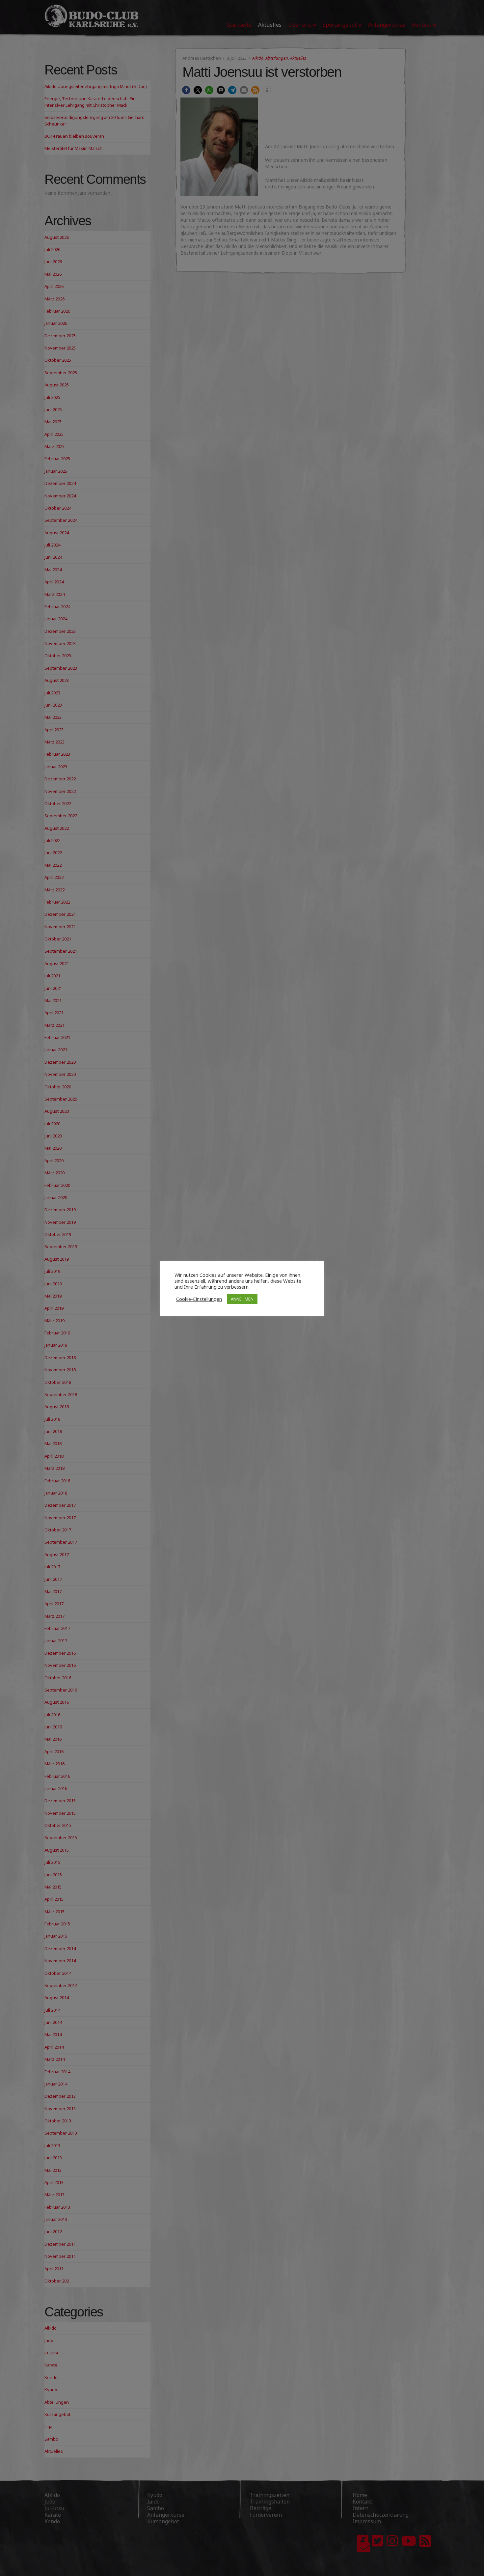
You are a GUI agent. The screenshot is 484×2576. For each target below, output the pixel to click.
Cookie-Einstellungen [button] (199, 1299)
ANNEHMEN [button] (242, 1299)
